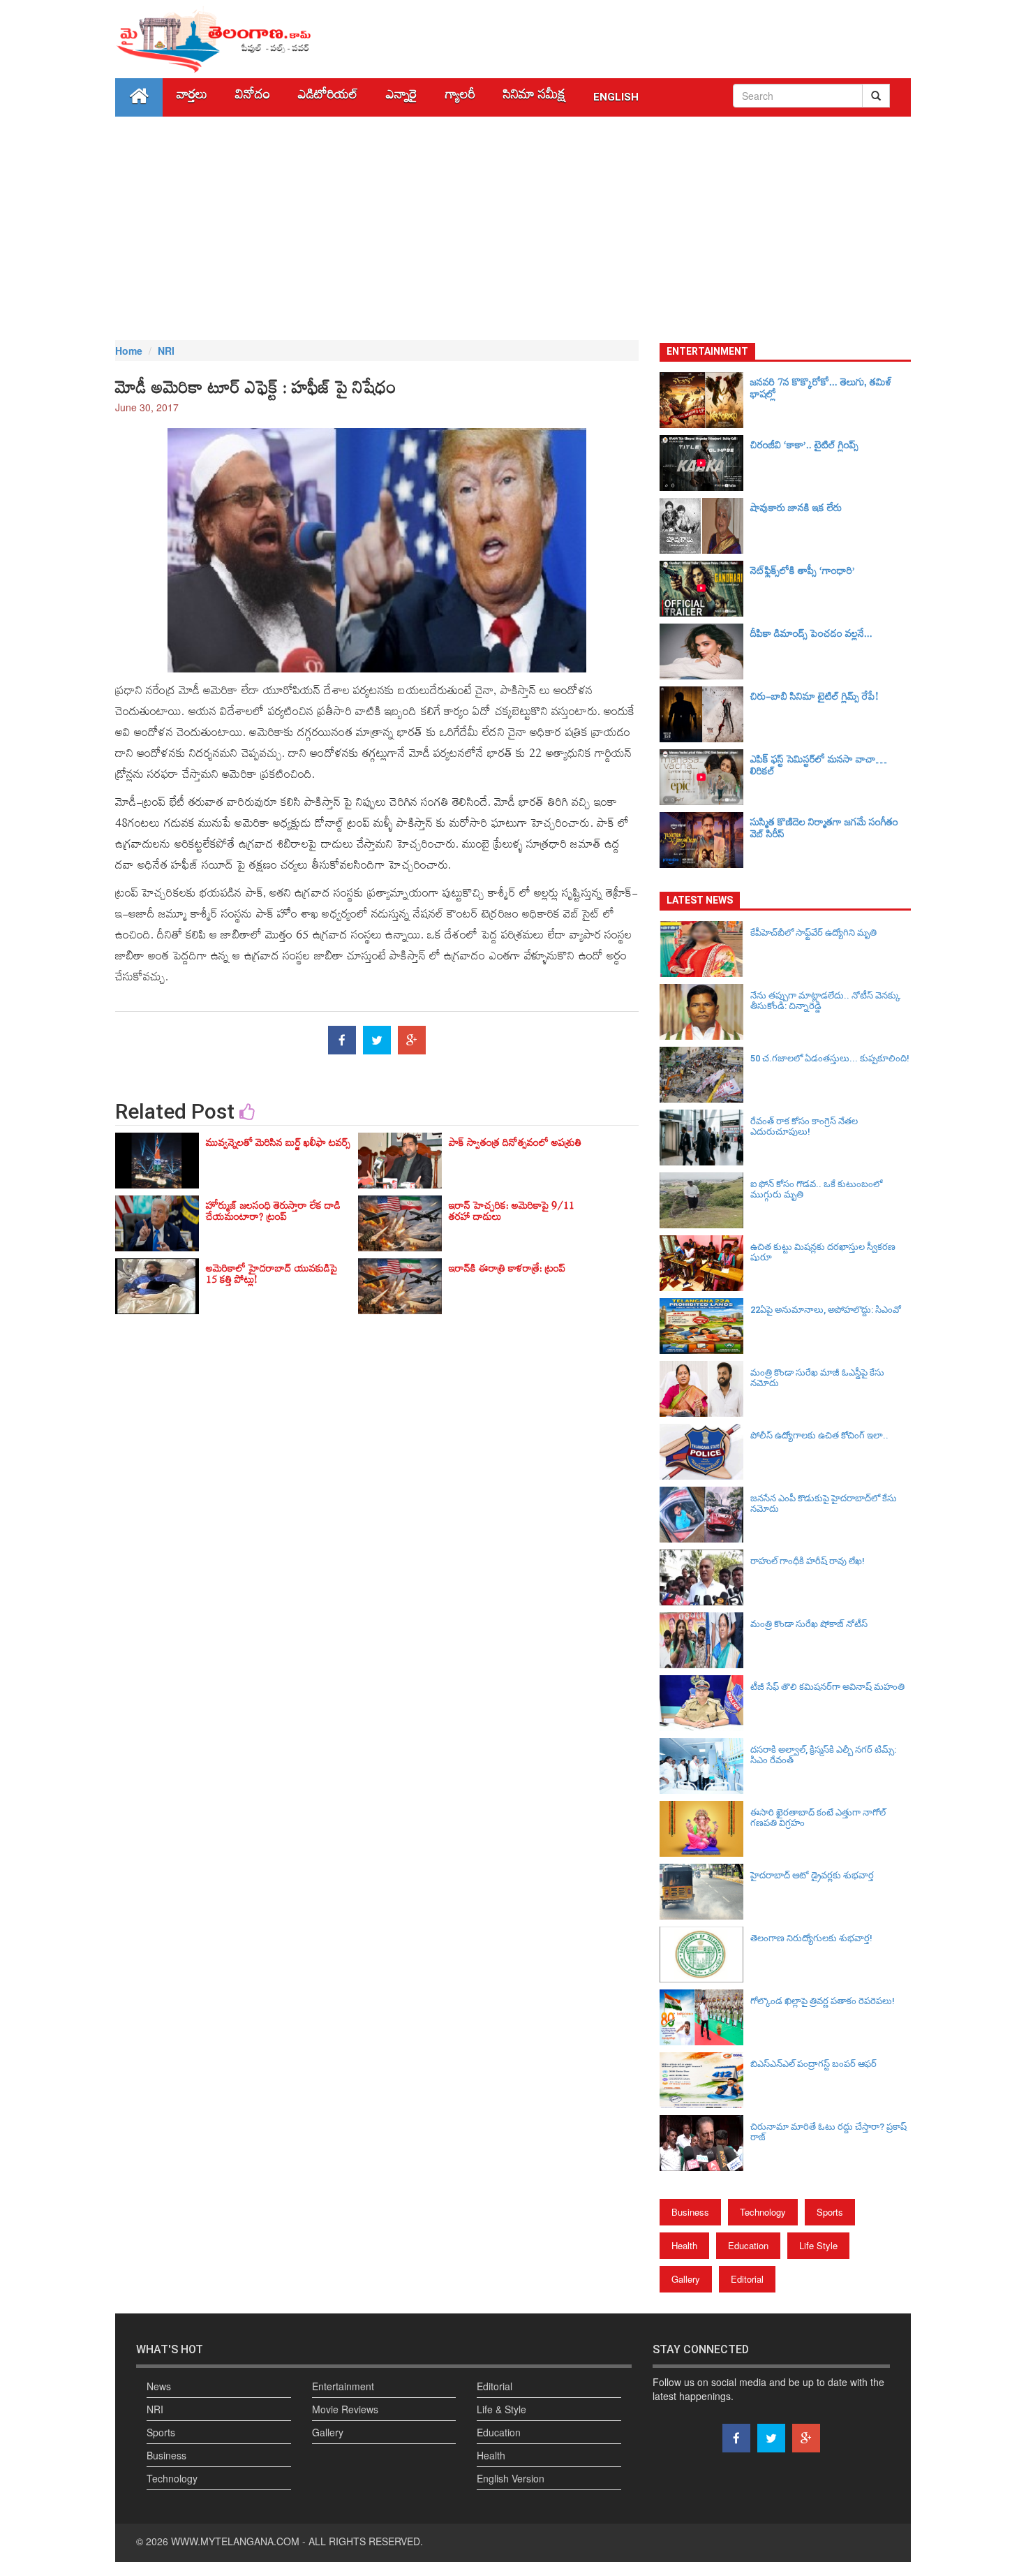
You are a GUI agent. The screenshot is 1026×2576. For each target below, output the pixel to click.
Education (748, 2245)
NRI (166, 351)
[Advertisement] (513, 228)
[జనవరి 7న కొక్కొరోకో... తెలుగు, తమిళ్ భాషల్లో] (705, 400)
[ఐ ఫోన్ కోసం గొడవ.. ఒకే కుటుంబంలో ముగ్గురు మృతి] (705, 1200)
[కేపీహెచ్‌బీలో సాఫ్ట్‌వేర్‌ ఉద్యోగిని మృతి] (705, 949)
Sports (830, 2212)
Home (129, 351)
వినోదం (253, 97)
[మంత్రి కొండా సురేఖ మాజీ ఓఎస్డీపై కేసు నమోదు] (705, 1389)
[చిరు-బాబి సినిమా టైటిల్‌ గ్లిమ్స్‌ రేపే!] (705, 714)
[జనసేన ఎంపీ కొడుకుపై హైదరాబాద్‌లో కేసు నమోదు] (705, 1515)
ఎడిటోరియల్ (328, 97)
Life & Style (501, 2409)
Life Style (818, 2245)
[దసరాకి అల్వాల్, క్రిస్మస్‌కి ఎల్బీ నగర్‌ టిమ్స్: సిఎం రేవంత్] (705, 1766)
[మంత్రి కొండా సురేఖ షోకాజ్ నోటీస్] (705, 1640)
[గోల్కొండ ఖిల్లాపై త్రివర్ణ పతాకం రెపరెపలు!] (705, 2017)
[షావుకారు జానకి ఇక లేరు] (705, 526)
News (159, 2386)
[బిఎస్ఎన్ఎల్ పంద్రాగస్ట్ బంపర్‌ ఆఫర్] (705, 2080)
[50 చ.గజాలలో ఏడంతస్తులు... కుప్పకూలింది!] (705, 1075)
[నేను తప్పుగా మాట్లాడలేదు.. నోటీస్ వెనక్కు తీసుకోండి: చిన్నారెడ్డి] (705, 1012)
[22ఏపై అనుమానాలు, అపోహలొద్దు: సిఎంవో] (705, 1326)
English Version (511, 2478)
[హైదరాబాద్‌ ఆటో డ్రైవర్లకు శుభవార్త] (705, 1892)
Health (684, 2245)
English (616, 97)
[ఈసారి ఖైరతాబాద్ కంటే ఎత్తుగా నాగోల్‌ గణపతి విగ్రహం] (705, 1829)
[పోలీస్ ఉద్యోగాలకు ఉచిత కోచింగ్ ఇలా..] (705, 1452)
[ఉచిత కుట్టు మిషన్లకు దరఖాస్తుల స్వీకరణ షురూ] (705, 1263)
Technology (763, 2212)
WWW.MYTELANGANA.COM (235, 2541)
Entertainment (343, 2386)
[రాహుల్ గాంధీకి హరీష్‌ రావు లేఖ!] (705, 1577)
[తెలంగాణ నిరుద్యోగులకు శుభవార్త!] (705, 1955)
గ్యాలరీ (460, 97)
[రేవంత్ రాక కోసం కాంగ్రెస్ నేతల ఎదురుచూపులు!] (705, 1138)
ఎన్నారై (402, 97)
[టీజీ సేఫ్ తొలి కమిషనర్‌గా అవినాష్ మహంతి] (705, 1703)
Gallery (686, 2279)
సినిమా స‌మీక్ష (534, 97)
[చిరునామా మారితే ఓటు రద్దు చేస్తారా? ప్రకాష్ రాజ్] (705, 2143)
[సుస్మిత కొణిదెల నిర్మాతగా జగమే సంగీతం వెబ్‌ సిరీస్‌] (705, 840)
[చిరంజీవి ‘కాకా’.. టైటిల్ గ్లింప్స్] (705, 463)
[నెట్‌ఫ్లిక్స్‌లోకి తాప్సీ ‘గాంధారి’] (705, 589)
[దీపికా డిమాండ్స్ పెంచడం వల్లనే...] (705, 652)
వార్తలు (192, 97)
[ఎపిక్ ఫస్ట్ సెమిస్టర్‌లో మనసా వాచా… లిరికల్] (705, 777)
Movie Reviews (345, 2409)
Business (690, 2212)
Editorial (747, 2279)
